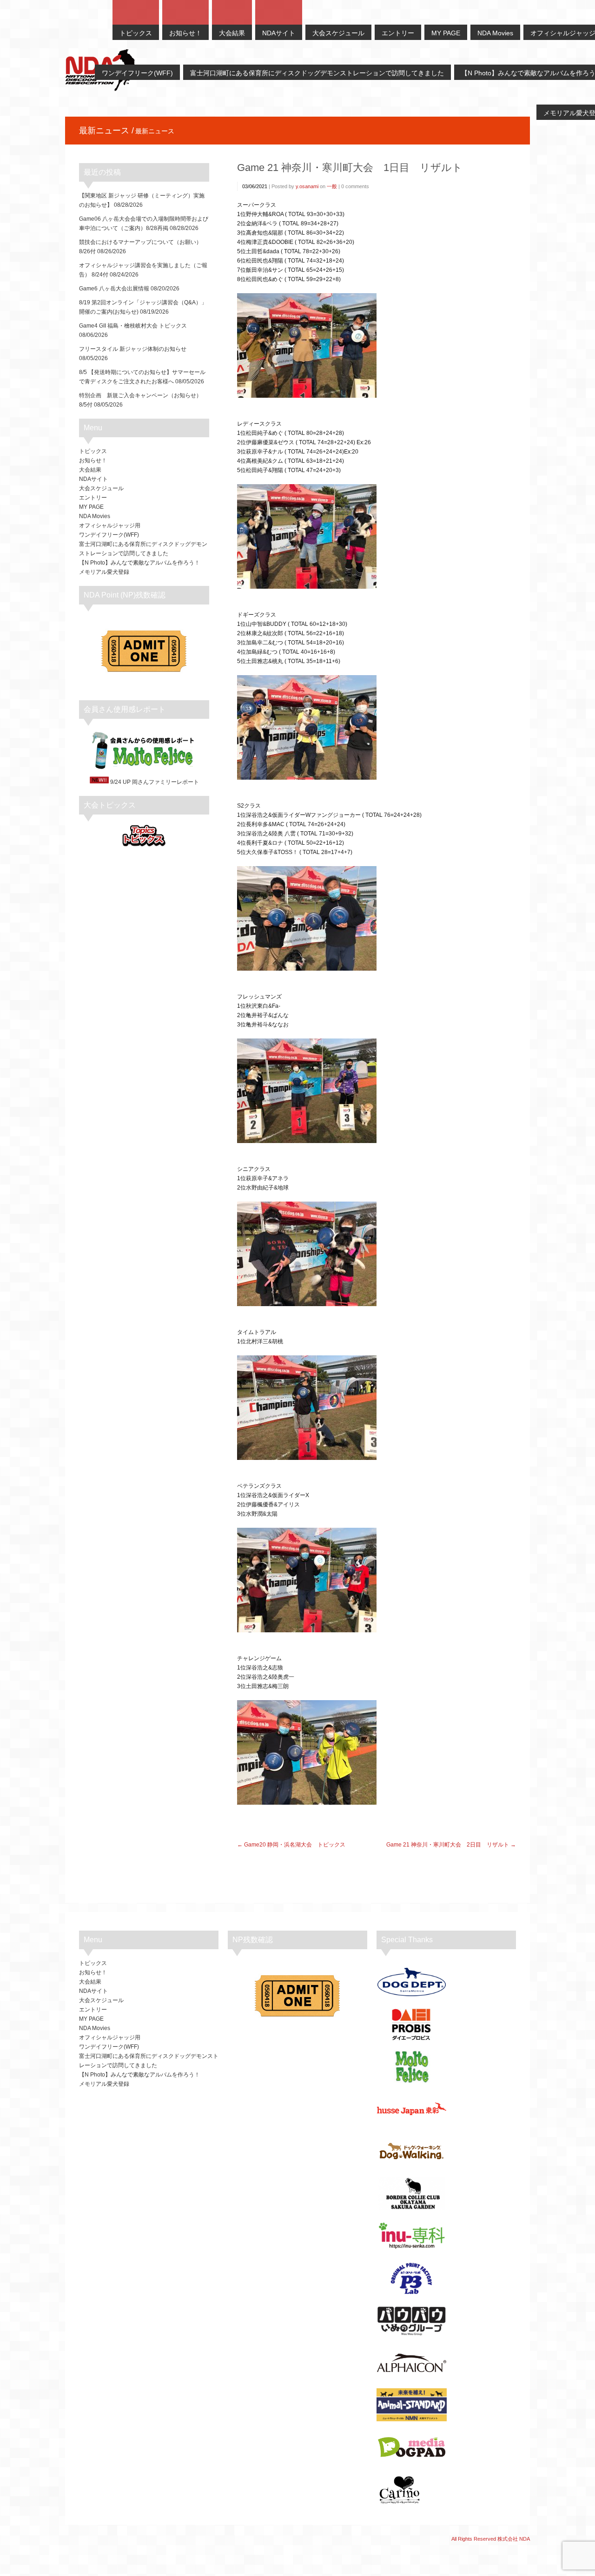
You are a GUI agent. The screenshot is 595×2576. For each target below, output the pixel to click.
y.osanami (307, 186)
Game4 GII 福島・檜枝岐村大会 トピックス (133, 326)
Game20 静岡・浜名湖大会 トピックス (295, 1845)
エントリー (93, 498)
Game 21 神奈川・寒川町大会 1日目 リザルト (350, 168)
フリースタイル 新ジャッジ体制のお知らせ (133, 349)
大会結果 (90, 470)
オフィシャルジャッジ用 (110, 526)
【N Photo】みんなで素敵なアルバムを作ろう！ (139, 563)
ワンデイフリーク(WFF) (109, 535)
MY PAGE (91, 507)
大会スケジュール (101, 488)
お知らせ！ (93, 460)
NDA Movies (95, 516)
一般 (332, 186)
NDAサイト (93, 479)
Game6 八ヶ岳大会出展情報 (114, 289)
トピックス (93, 451)
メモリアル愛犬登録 (104, 572)
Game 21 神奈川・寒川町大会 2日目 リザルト (448, 1845)
